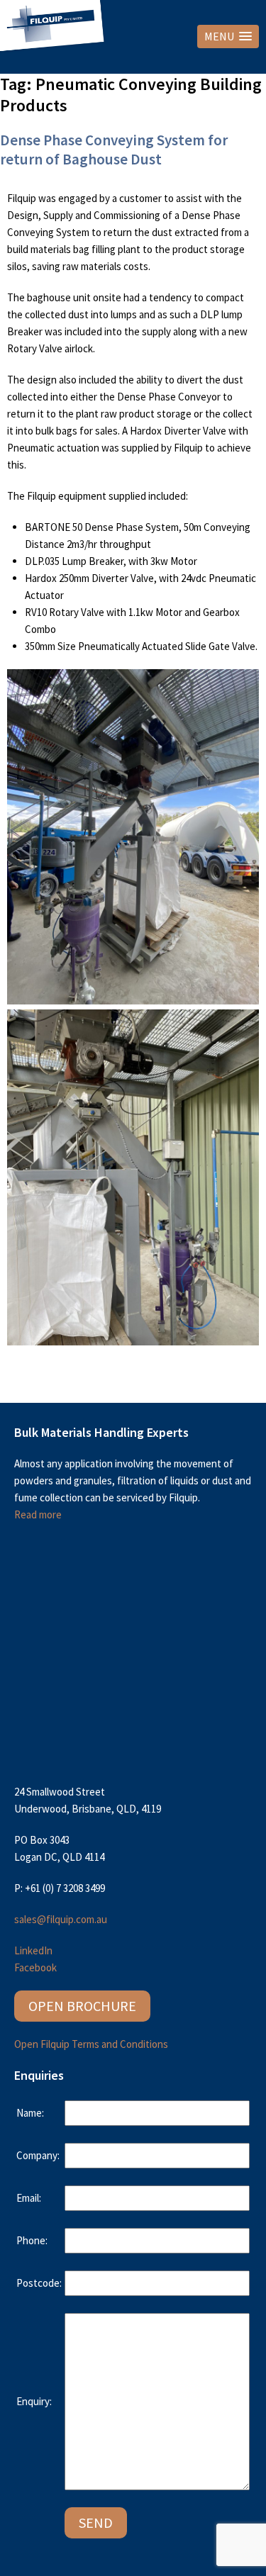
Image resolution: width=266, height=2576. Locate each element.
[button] (228, 37)
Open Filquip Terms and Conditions (91, 2044)
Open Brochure (82, 2006)
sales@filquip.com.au (61, 1919)
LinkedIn (33, 1950)
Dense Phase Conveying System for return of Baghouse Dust (114, 150)
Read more (38, 1514)
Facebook (35, 1967)
